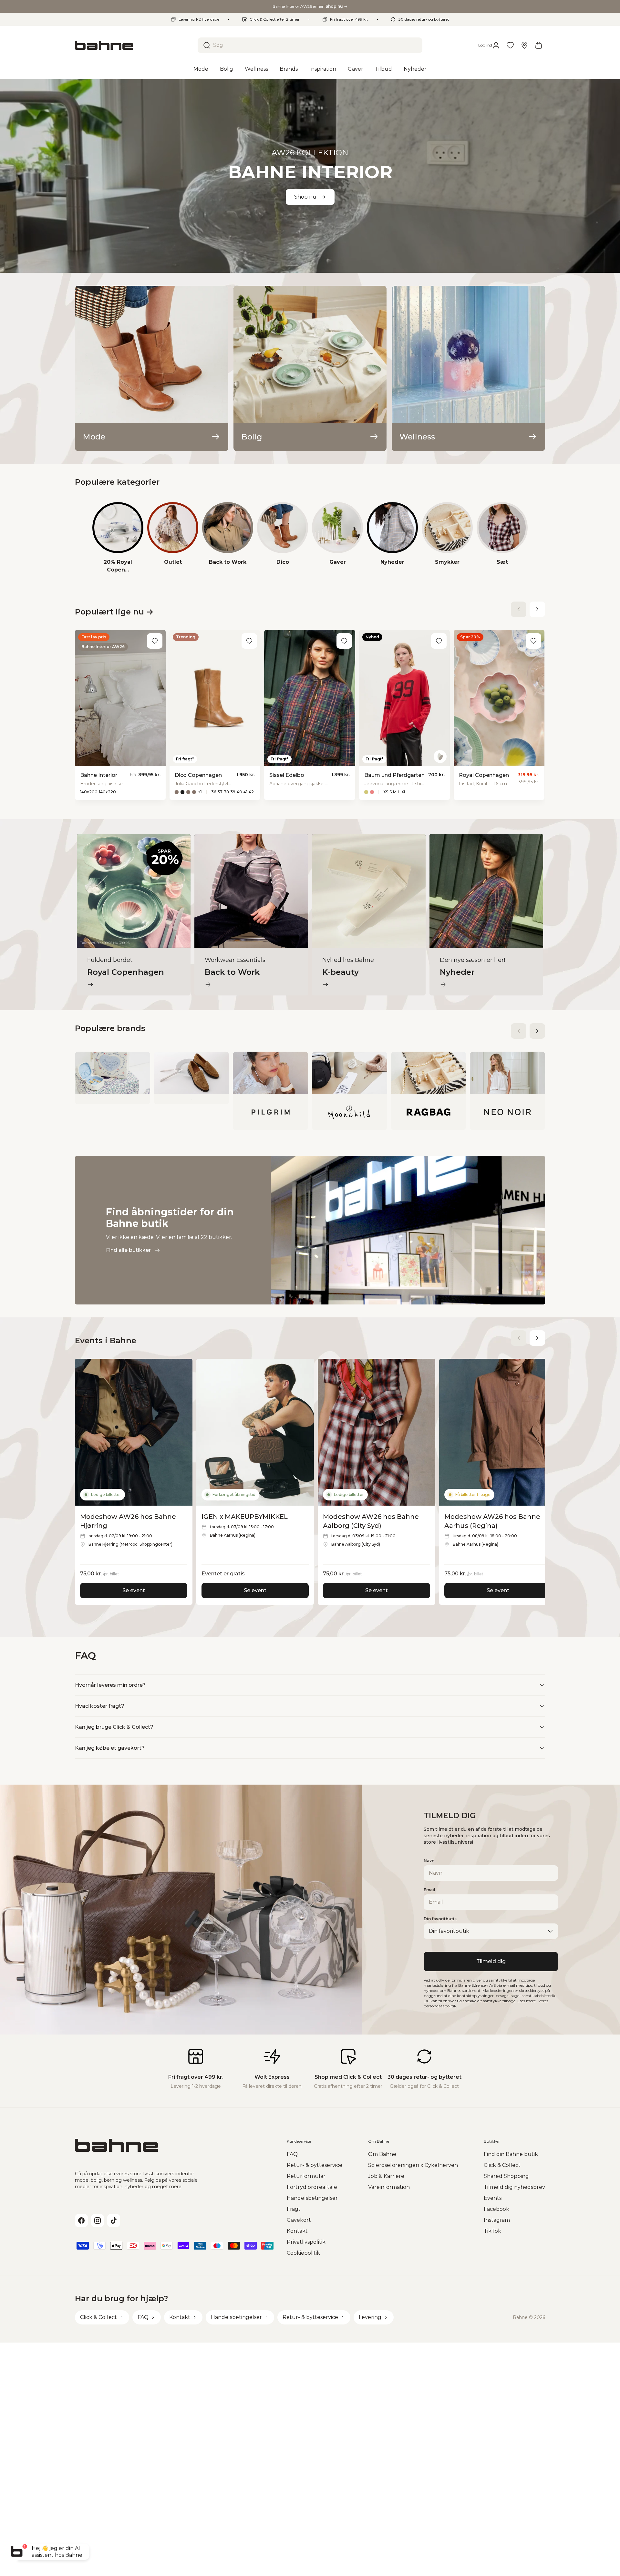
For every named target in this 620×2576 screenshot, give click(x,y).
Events (493, 2198)
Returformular (306, 2176)
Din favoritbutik (440, 1919)
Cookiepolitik (303, 2253)
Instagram (497, 2220)
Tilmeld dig (491, 1961)
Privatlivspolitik (306, 2242)
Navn (429, 1861)
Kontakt (297, 2231)
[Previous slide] (519, 609)
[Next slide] (537, 609)
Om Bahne (382, 2154)
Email (429, 1890)
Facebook (496, 2209)
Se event (134, 1590)
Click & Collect (502, 2165)
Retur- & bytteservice (315, 2165)
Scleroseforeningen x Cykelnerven (413, 2165)
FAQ (292, 2154)
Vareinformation (389, 2187)
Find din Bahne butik (511, 2154)
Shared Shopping (506, 2176)
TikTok (492, 2231)
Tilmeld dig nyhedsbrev (514, 2187)
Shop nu (305, 197)
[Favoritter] (510, 45)
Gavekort (299, 2220)
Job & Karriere (386, 2176)
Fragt (294, 2209)
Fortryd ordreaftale (312, 2187)
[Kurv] (539, 45)
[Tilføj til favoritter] (155, 641)
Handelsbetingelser (312, 2198)
